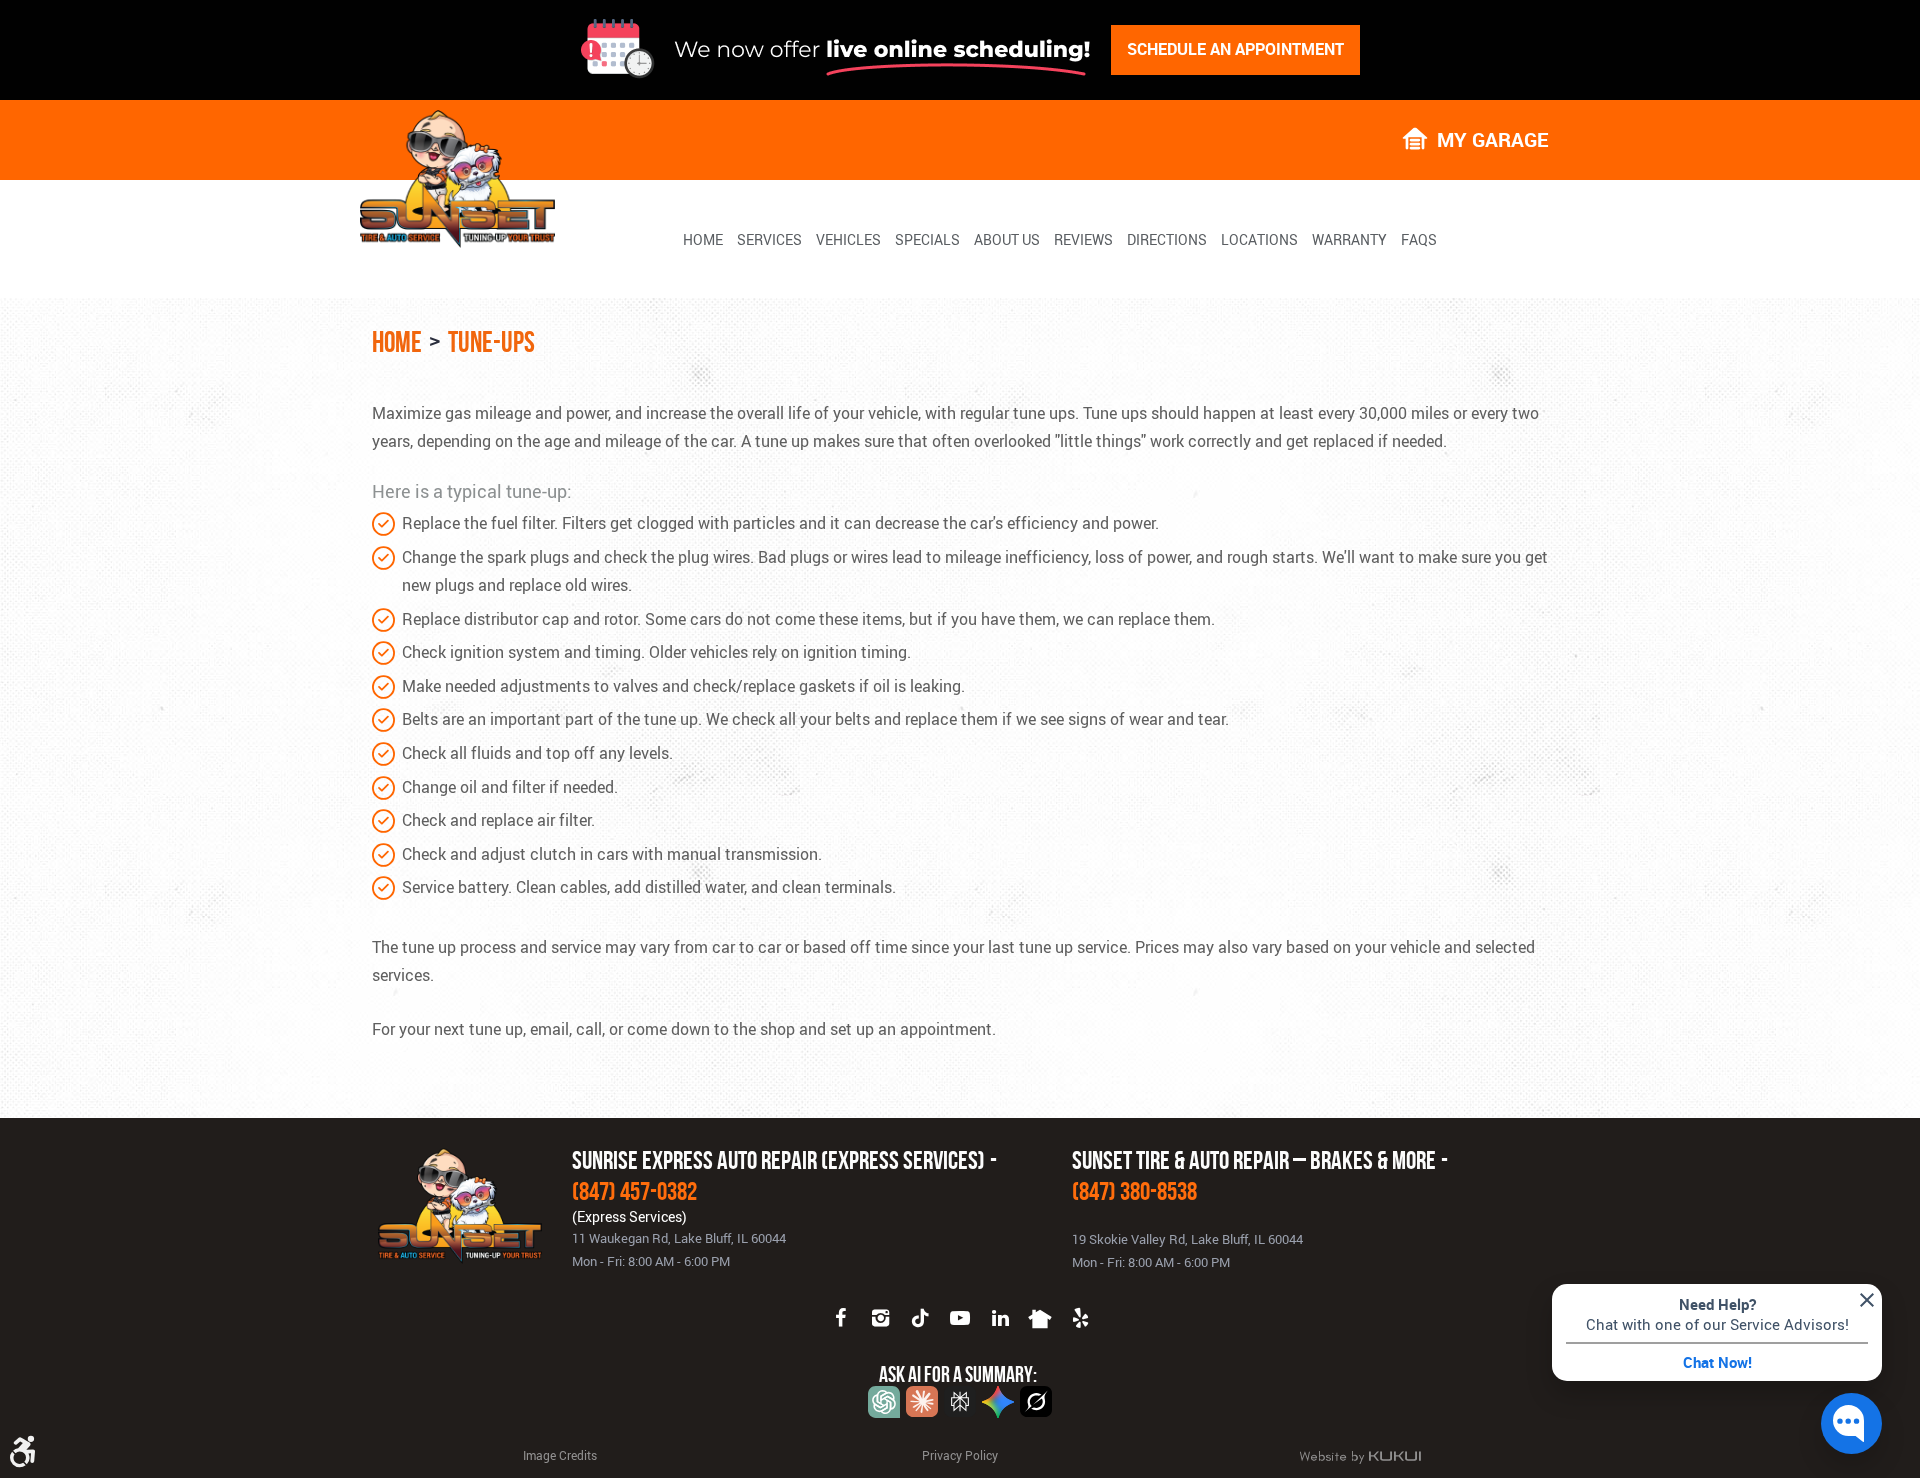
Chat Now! (1717, 1362)
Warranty (1349, 240)
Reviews (1083, 240)
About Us (1007, 240)
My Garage (1492, 138)
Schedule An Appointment (1235, 49)
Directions (1167, 240)
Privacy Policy (960, 1455)
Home (703, 240)
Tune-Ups (491, 342)
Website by (1360, 1457)
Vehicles (848, 240)
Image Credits (560, 1455)
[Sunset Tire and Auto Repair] (457, 179)
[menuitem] (703, 239)
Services (769, 240)
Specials (927, 240)
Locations (1259, 240)
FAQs (1419, 240)
